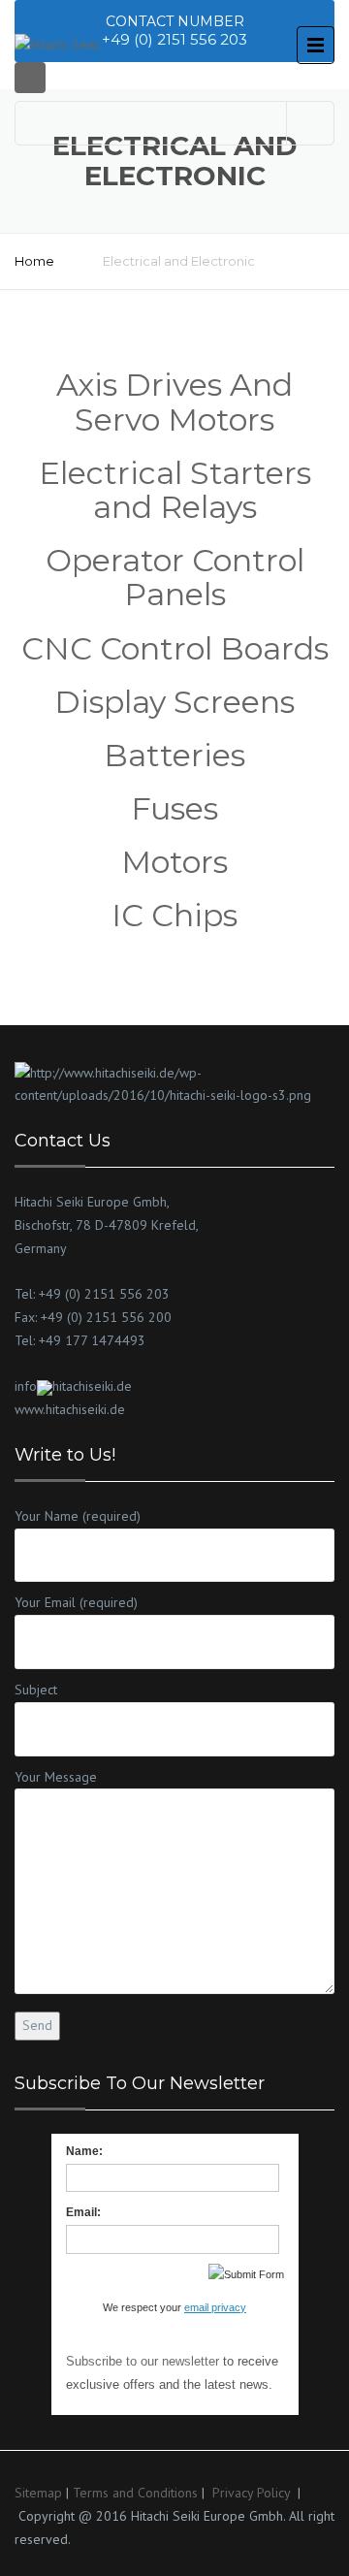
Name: (84, 2151)
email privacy (215, 2307)
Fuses (174, 808)
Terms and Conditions (135, 2493)
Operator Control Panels (175, 577)
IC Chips (174, 915)
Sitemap (38, 2493)
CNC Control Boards (175, 648)
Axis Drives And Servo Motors (174, 402)
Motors (174, 862)
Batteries (174, 755)
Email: (83, 2212)
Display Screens (174, 702)
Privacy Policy (251, 2493)
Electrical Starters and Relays (175, 490)
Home (34, 261)
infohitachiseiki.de (73, 1386)
